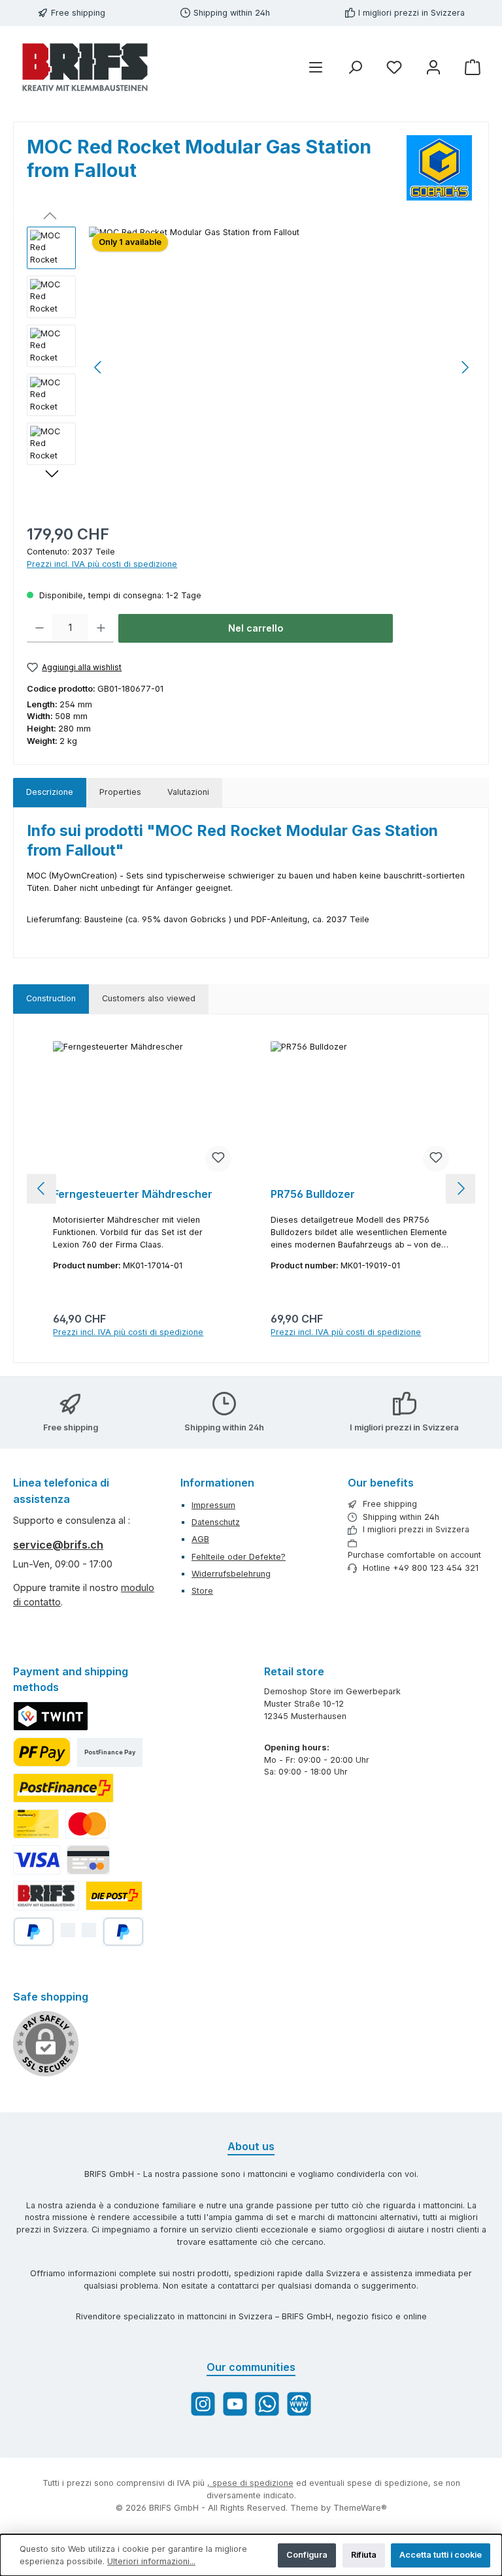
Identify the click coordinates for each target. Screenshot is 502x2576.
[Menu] (316, 68)
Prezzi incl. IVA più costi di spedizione (102, 564)
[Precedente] (99, 367)
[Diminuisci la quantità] (40, 628)
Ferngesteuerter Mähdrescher (133, 1194)
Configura (307, 2555)
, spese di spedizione (250, 2483)
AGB (200, 1539)
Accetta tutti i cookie (441, 2555)
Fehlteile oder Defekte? (239, 1557)
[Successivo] (465, 367)
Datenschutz (216, 1522)
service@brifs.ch (58, 1545)
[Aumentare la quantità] (101, 628)
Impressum (213, 1505)
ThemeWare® (360, 2508)
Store (202, 1591)
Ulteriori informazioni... (151, 2561)
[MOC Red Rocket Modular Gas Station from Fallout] (282, 367)
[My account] (433, 68)
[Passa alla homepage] (85, 67)
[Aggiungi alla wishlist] (218, 1159)
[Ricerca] (355, 68)
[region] (251, 367)
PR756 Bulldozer (313, 1194)
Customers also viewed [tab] (149, 998)
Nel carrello (256, 628)
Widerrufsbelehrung (231, 1574)
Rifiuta (364, 2555)
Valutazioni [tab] (188, 792)
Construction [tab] (51, 998)
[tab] (50, 793)
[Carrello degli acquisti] (473, 68)
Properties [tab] (120, 792)
